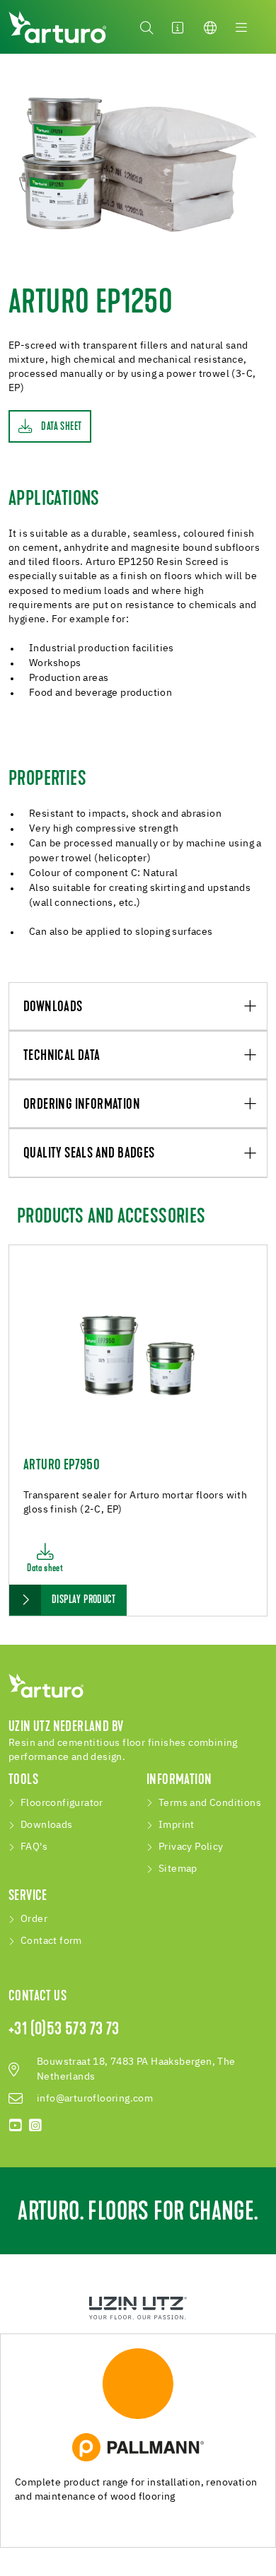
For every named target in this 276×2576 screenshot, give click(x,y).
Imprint (177, 1825)
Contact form (51, 1941)
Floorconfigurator (62, 1803)
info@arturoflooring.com (95, 2099)
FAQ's (34, 1847)
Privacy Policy (191, 1847)
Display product (84, 1600)
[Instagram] (35, 2126)
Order (34, 1919)
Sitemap (178, 1869)
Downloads (53, 1007)
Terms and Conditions (210, 1803)
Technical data (62, 1056)
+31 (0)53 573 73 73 (64, 2030)
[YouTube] (16, 2126)
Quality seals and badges (89, 1154)
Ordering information (82, 1105)
